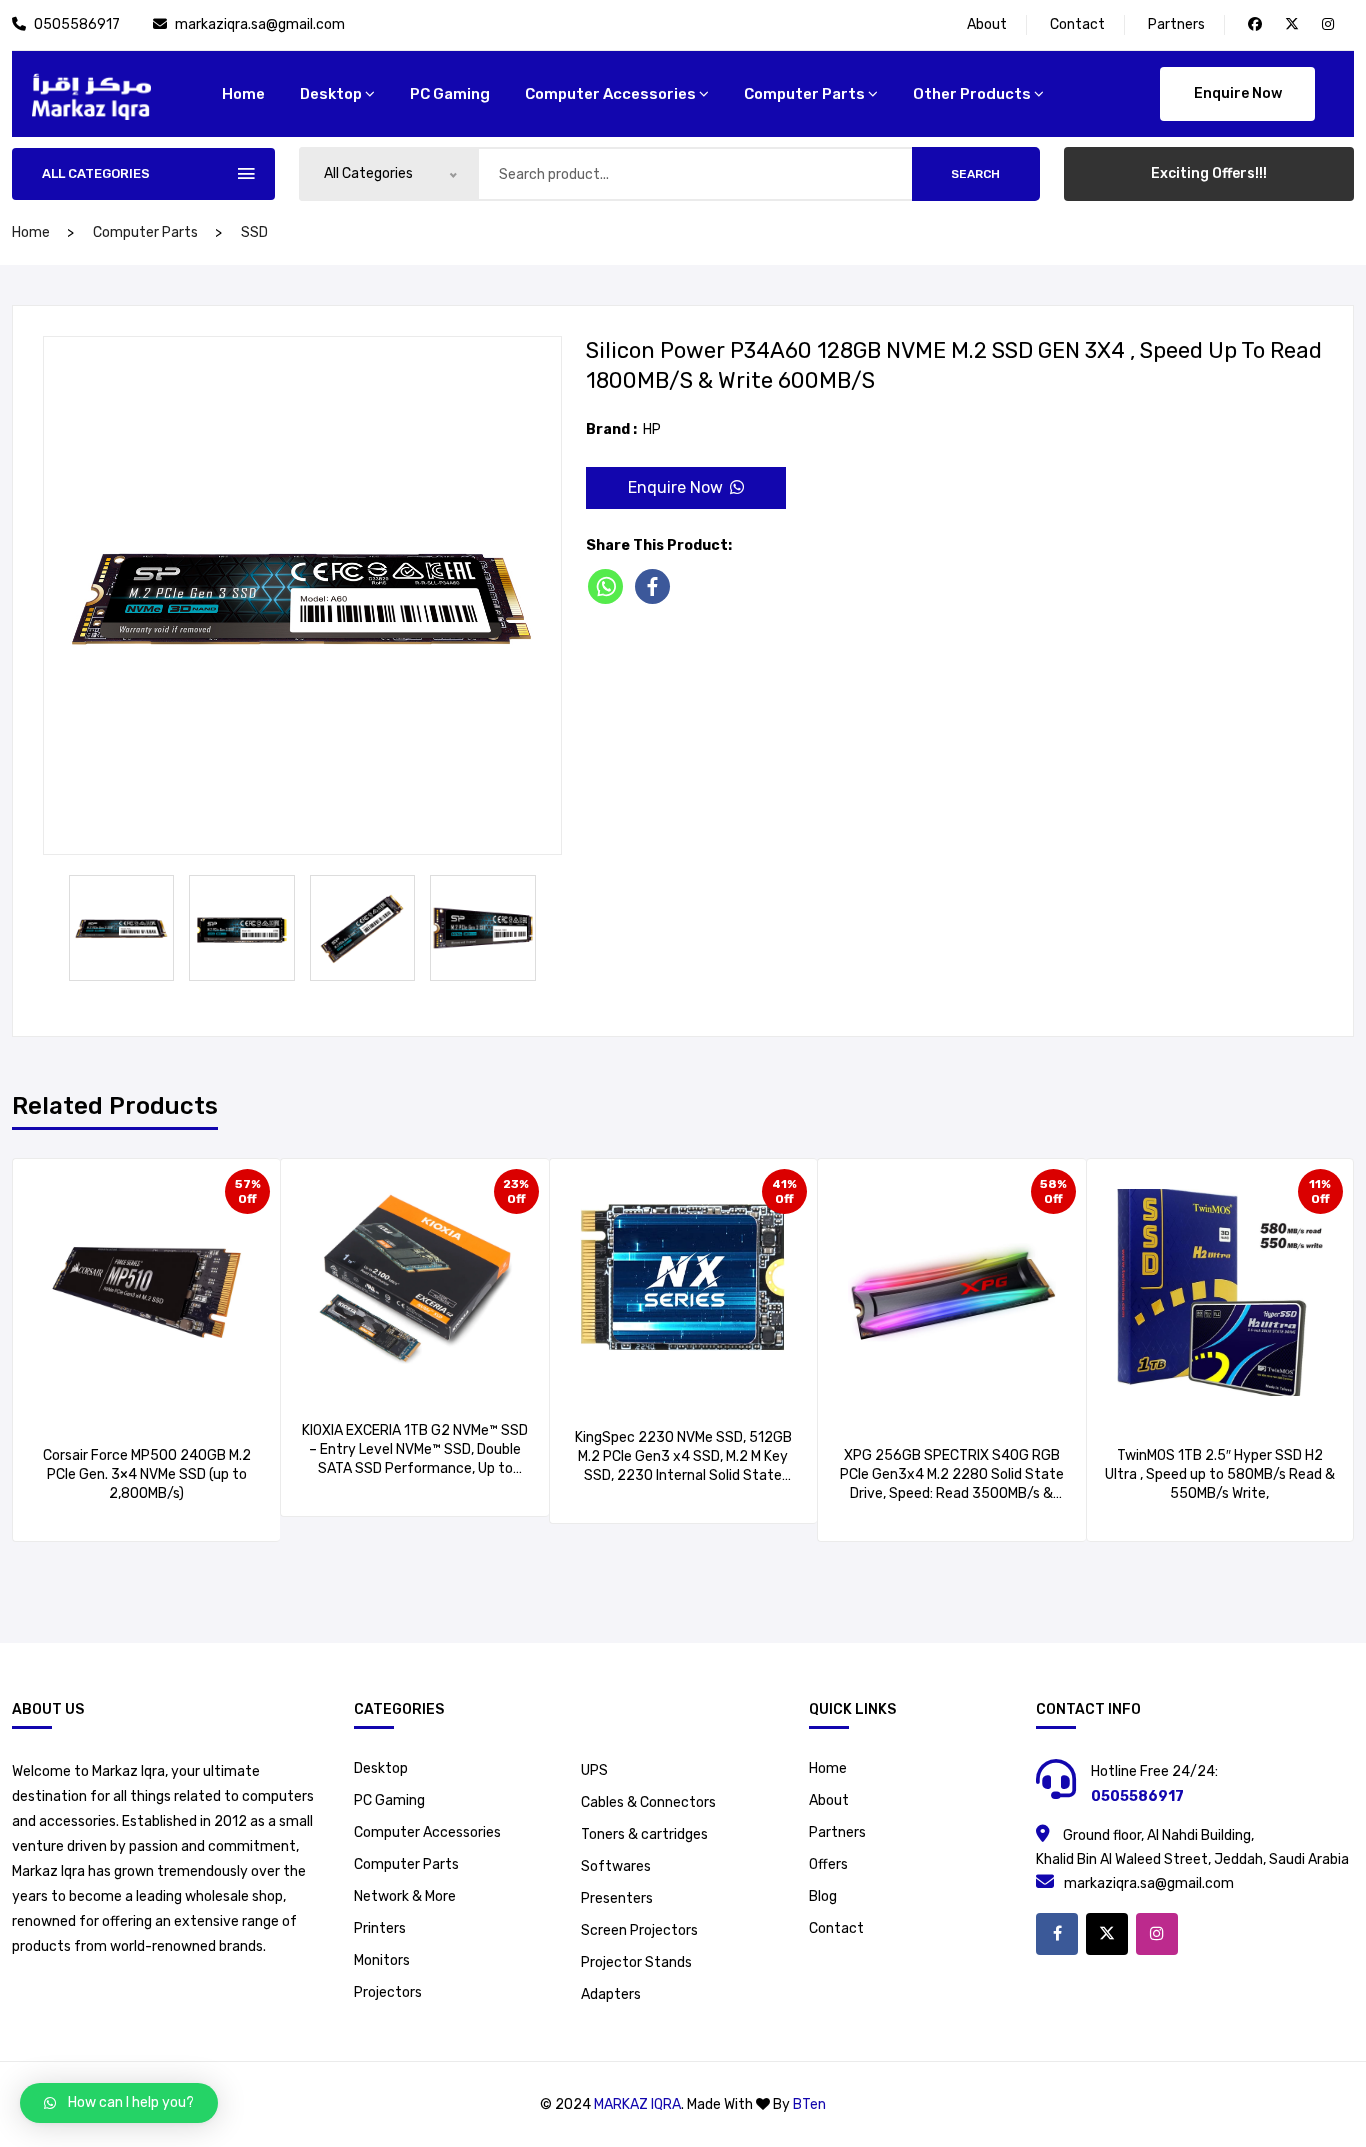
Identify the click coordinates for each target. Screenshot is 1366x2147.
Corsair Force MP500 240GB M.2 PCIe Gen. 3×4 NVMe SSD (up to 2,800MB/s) (147, 1474)
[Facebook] (656, 586)
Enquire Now (1238, 93)
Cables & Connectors (648, 1802)
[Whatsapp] (609, 586)
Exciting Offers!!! (1209, 173)
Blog (823, 1896)
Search (975, 174)
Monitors (382, 1960)
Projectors (388, 1992)
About (987, 24)
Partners (1176, 24)
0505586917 (78, 24)
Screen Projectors (639, 1930)
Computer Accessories (610, 94)
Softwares (616, 1866)
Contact (1077, 24)
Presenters (617, 1898)
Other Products (972, 94)
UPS (594, 1770)
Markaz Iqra (637, 2104)
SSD (254, 232)
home (243, 94)
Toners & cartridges (644, 1834)
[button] (119, 2103)
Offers (828, 1864)
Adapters (611, 1994)
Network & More (405, 1896)
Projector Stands (636, 1962)
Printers (380, 1928)
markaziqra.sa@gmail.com (260, 24)
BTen (809, 2104)
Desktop (331, 94)
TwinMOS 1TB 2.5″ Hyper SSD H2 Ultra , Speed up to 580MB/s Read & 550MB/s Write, (1220, 1474)
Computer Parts (804, 94)
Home (828, 1768)
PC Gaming (450, 94)
